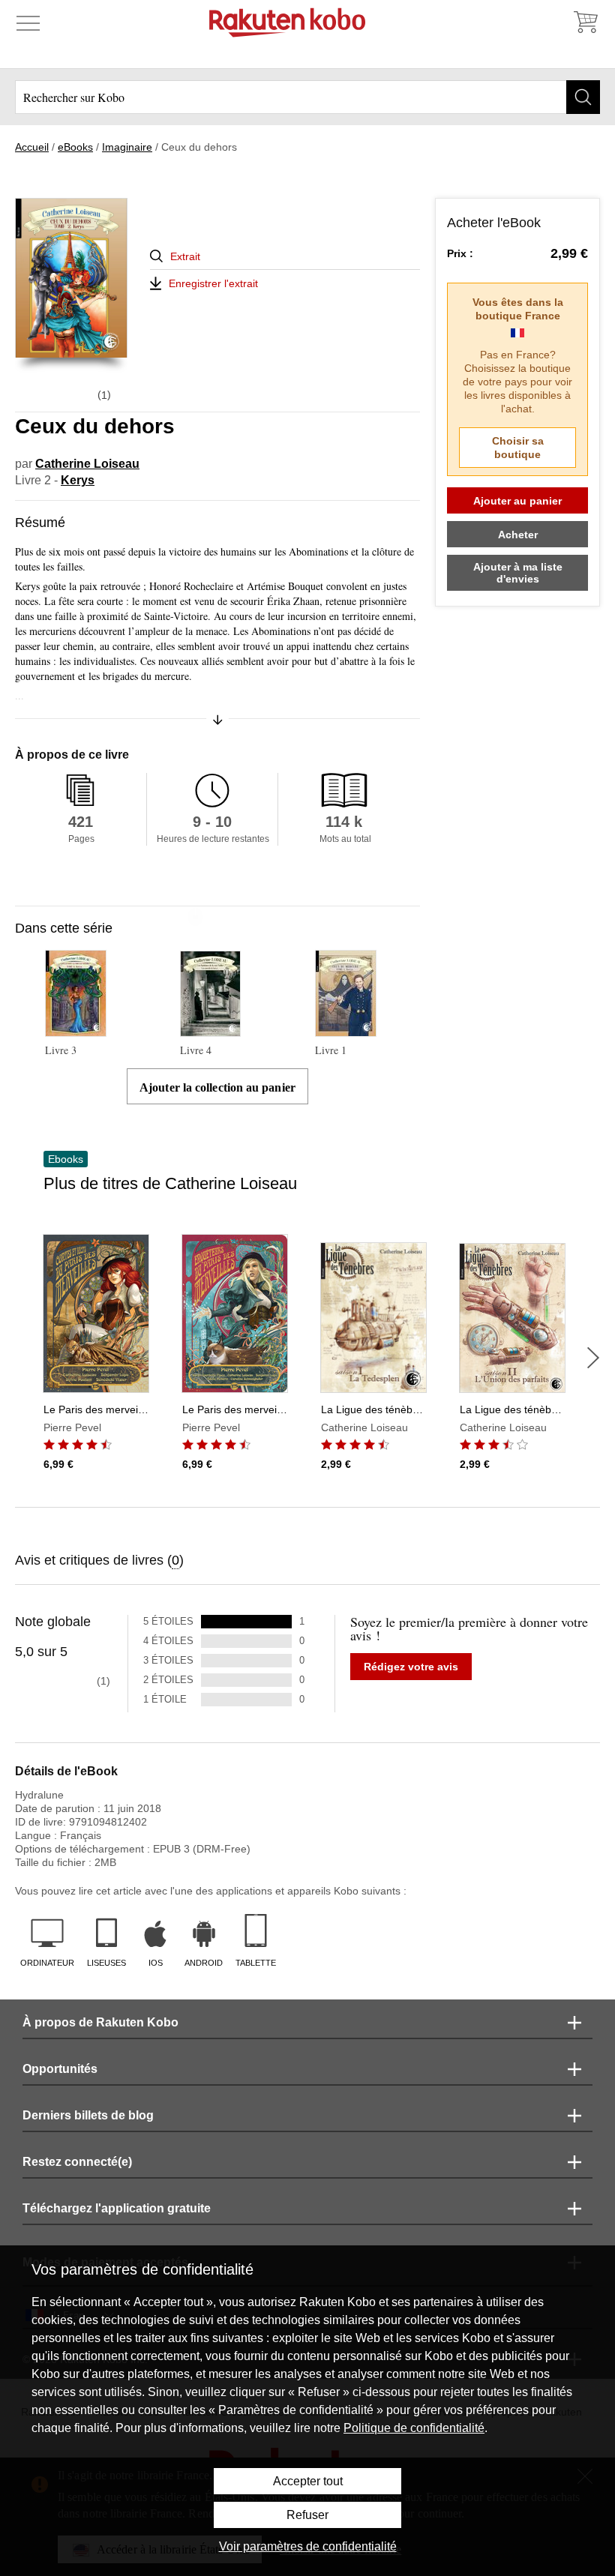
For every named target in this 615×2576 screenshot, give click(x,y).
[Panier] (585, 22)
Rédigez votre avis (411, 1667)
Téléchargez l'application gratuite (117, 2208)
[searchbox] (307, 97)
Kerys (78, 480)
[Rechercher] (583, 97)
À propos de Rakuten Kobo (100, 2022)
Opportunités (60, 2069)
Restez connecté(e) (77, 2162)
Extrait (185, 256)
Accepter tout (308, 2481)
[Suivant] (593, 1358)
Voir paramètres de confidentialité (308, 2546)
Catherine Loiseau (87, 464)
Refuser (307, 2515)
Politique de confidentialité (414, 2428)
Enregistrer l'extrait (213, 283)
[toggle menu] (28, 22)
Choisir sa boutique (518, 448)
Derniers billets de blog (88, 2115)
